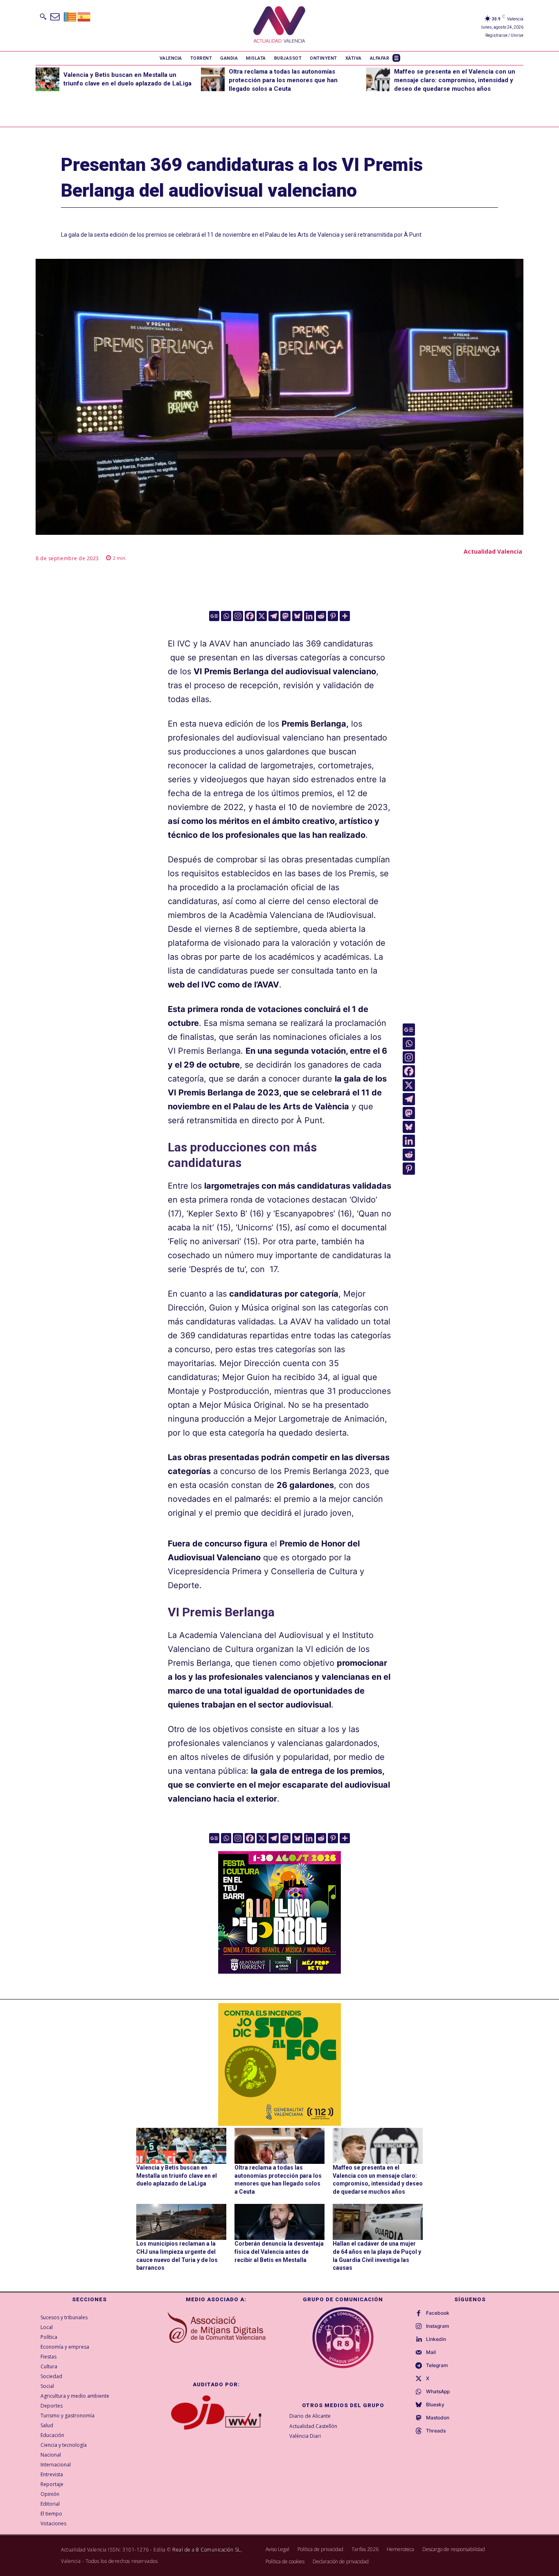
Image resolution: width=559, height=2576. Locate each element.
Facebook (438, 2313)
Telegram (437, 2365)
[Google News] (214, 616)
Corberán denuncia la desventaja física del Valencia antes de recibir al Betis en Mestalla (279, 2252)
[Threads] (419, 2431)
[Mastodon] (285, 616)
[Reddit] (321, 616)
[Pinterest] (333, 616)
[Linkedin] (309, 616)
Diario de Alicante (310, 2416)
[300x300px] (279, 1971)
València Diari (305, 2436)
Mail (431, 2352)
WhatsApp (438, 2392)
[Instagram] (238, 616)
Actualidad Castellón (313, 2426)
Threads (436, 2431)
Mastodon (438, 2418)
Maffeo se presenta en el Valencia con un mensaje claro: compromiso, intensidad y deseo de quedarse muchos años (455, 80)
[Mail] (419, 2353)
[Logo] (279, 26)
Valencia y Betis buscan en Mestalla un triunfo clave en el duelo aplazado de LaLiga (177, 2175)
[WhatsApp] (419, 2392)
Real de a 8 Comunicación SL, (207, 2550)
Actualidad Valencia (493, 551)
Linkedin (436, 2339)
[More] (345, 616)
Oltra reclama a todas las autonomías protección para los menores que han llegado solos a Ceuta (283, 80)
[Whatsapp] (226, 616)
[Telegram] (274, 616)
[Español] (84, 16)
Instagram (438, 2326)
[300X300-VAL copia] (279, 2064)
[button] (43, 16)
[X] (262, 616)
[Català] (70, 16)
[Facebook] (250, 616)
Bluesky (435, 2405)
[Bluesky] (297, 616)
